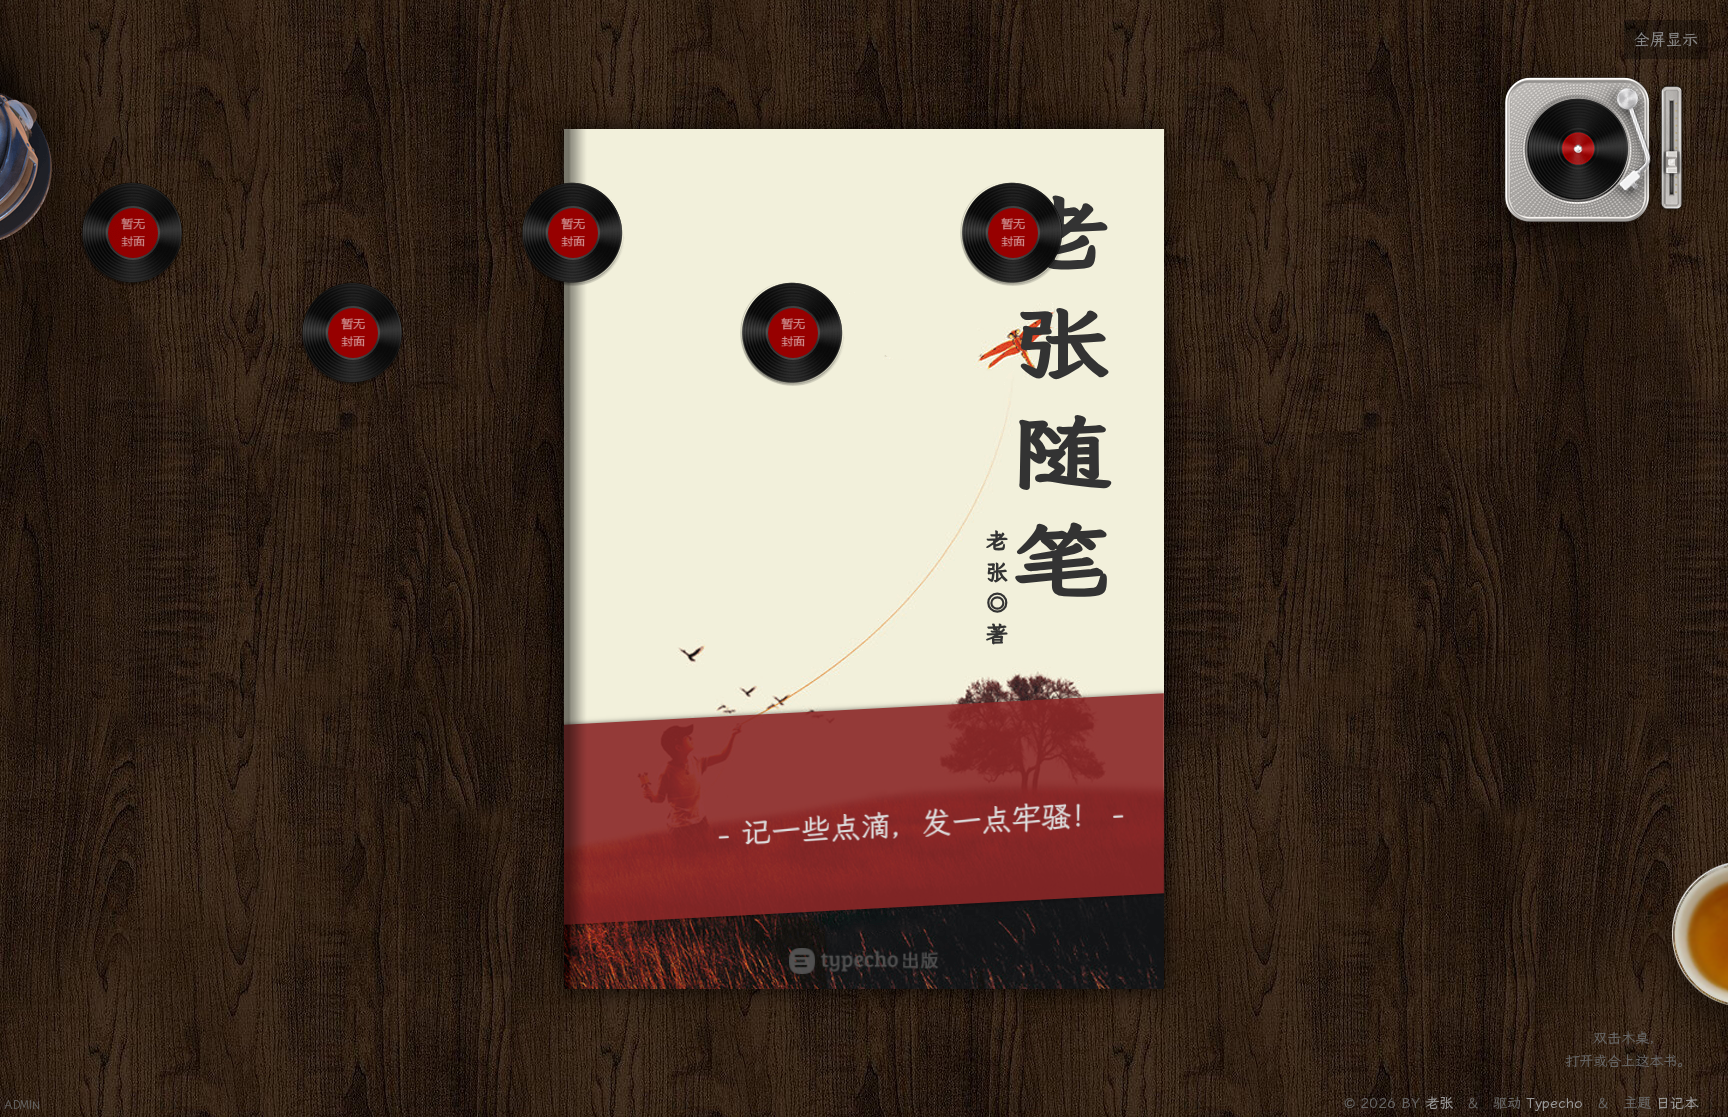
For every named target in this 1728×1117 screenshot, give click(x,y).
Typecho (1554, 1103)
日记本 (1677, 1103)
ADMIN (22, 1105)
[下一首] (149, 301)
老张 (1441, 1103)
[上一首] (118, 301)
